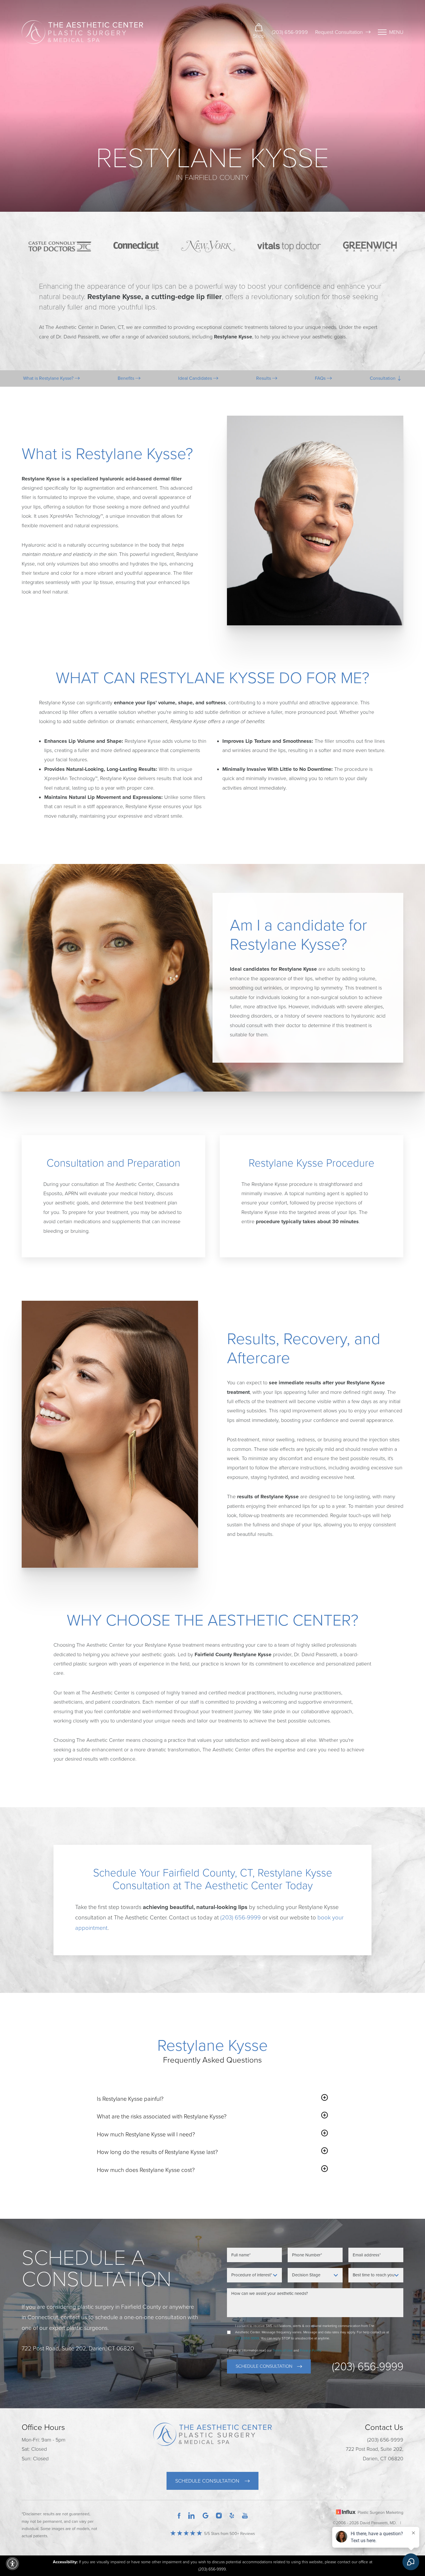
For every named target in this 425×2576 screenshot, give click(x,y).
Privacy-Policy (311, 2350)
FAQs (321, 378)
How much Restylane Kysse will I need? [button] (146, 2134)
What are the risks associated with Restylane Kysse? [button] (162, 2117)
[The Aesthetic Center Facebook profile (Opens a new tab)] (179, 2515)
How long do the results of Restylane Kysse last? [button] (157, 2152)
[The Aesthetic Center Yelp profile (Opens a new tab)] (232, 2515)
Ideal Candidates (196, 378)
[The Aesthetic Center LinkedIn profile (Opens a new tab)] (191, 2515)
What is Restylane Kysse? (49, 378)
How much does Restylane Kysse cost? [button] (146, 2170)
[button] (12, 2564)
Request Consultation (339, 32)
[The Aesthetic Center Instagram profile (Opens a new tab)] (219, 2515)
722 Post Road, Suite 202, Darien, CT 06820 (375, 2454)
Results (264, 378)
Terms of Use (283, 2350)
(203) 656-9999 (290, 32)
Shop (259, 36)
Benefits (126, 378)
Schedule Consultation (264, 2366)
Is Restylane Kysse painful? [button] (130, 2099)
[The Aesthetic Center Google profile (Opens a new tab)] (206, 2515)
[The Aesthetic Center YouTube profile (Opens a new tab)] (245, 2515)
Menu (396, 32)
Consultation (383, 378)
